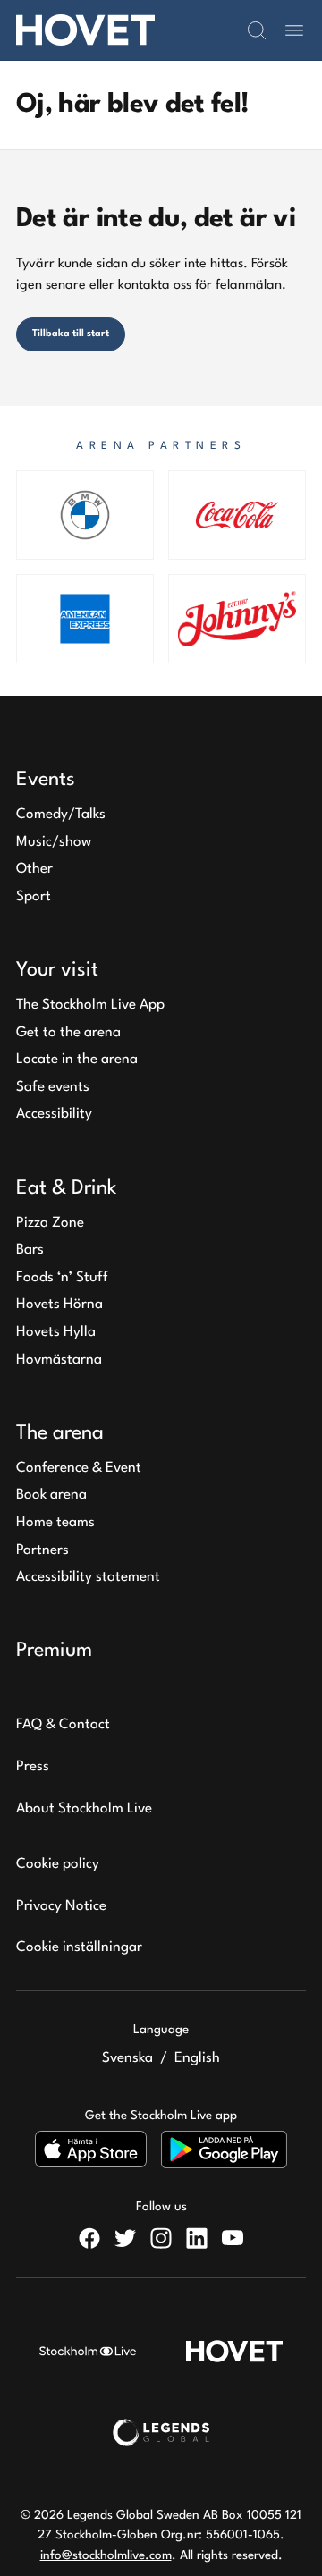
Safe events (53, 1087)
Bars (30, 1250)
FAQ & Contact (63, 1725)
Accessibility (54, 1114)
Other (34, 869)
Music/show (54, 842)
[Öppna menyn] (294, 30)
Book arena (51, 1495)
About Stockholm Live (84, 1809)
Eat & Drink (66, 1188)
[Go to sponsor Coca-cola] (237, 515)
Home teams (55, 1523)
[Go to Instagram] (161, 2238)
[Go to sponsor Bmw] (85, 515)
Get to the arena (68, 1033)
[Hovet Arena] (85, 30)
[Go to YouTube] (233, 2238)
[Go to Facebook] (89, 2238)
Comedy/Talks (61, 815)
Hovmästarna (59, 1360)
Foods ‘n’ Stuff (62, 1278)
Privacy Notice (61, 1906)
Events (46, 780)
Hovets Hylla (56, 1332)
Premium (54, 1651)
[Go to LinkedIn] (197, 2238)
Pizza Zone (50, 1223)
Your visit (57, 970)
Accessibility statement (88, 1577)
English (197, 2058)
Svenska (127, 2058)
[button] (257, 30)
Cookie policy (58, 1864)
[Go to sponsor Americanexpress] (85, 619)
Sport (34, 897)
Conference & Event (79, 1468)
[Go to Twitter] (125, 2238)
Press (33, 1767)
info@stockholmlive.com (106, 2555)
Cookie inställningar (79, 1947)
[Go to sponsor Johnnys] (237, 619)
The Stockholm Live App (90, 1005)
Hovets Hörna (59, 1305)
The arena (60, 1433)
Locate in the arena (77, 1060)
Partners (42, 1550)
